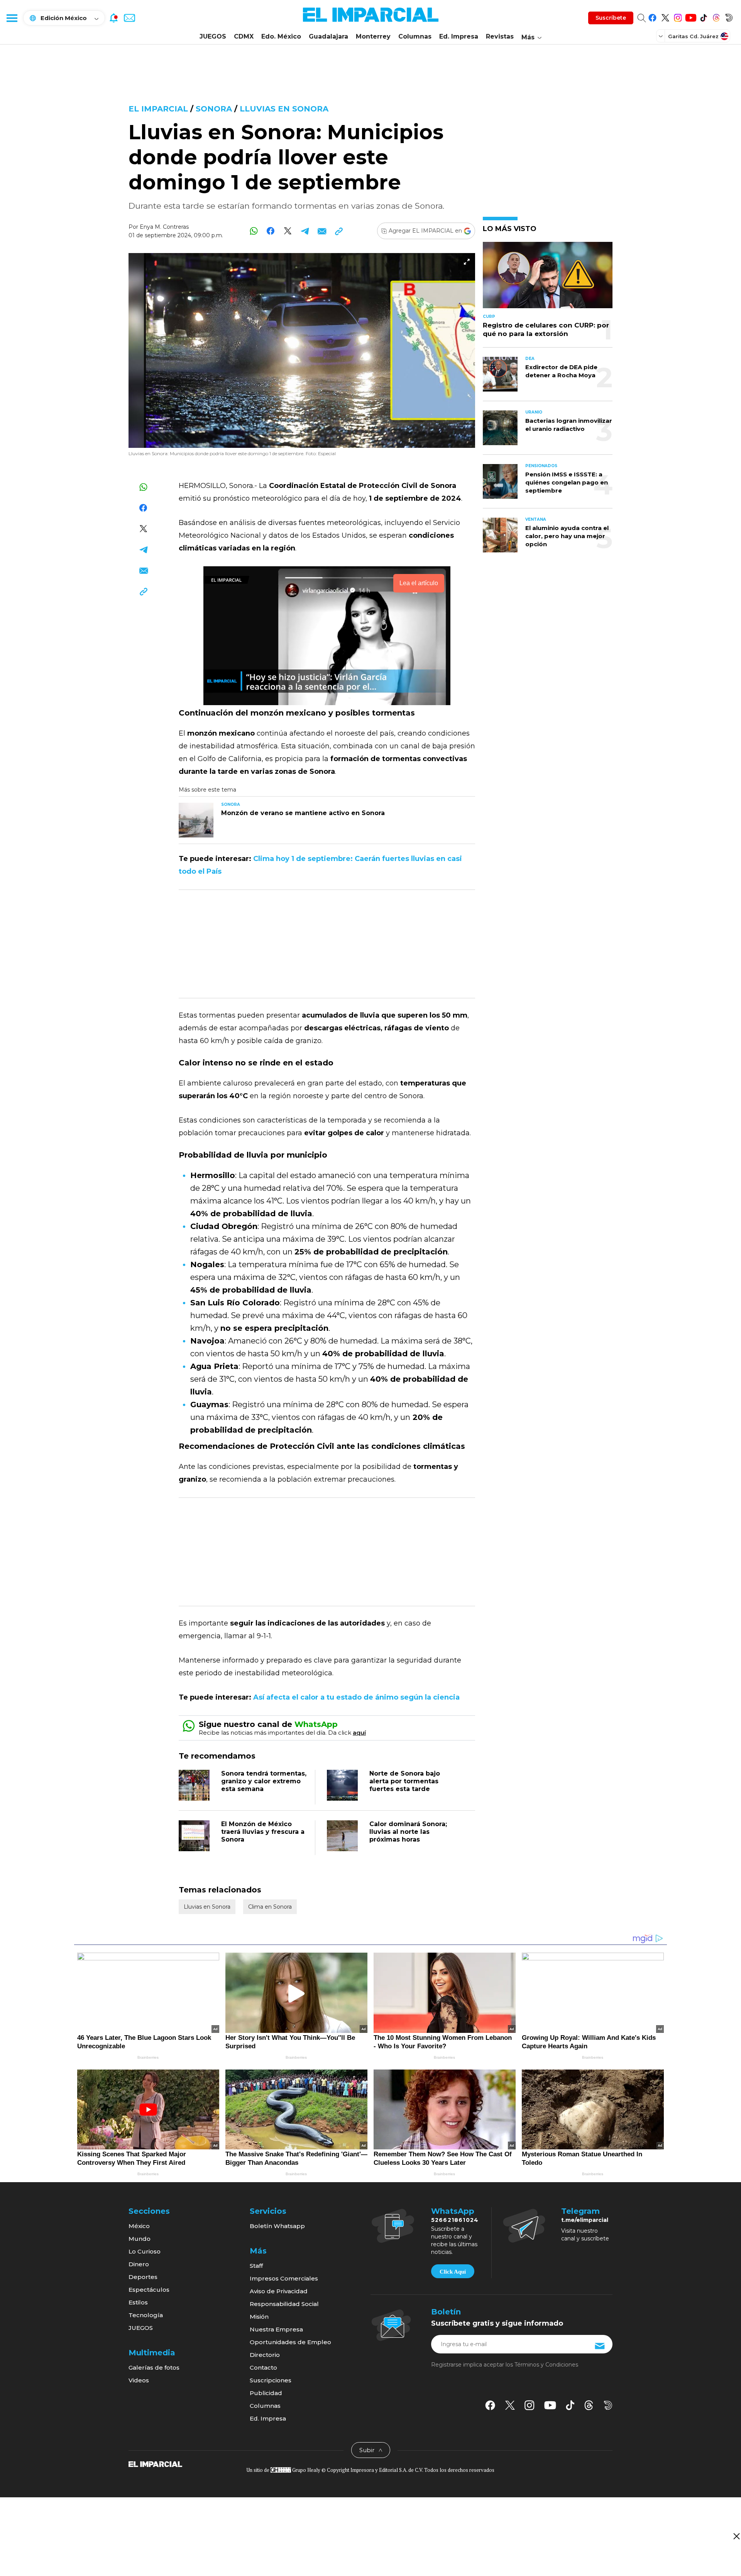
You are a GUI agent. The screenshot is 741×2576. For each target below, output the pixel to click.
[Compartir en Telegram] (305, 231)
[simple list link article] (548, 278)
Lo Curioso (145, 2251)
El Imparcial (158, 109)
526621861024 (455, 2220)
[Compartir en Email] (322, 231)
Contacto (263, 2368)
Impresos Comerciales (284, 2278)
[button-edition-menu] (661, 36)
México (139, 2226)
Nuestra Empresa (276, 2329)
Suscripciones (271, 2380)
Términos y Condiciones (546, 2365)
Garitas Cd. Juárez (693, 36)
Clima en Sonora (270, 1907)
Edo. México (281, 36)
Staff (256, 2266)
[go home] (155, 2463)
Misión (259, 2317)
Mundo (140, 2239)
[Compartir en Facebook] (271, 231)
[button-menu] (12, 18)
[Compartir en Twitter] (288, 231)
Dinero (139, 2264)
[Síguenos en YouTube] (691, 16)
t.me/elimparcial (585, 2220)
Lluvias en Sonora (284, 109)
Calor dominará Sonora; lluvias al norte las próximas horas (408, 1832)
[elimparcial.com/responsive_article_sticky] (736, 2536)
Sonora (214, 109)
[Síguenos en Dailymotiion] (608, 2405)
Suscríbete (611, 18)
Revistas (500, 36)
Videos (139, 2380)
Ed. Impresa (459, 36)
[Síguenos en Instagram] (678, 16)
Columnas (415, 36)
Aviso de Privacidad (279, 2291)
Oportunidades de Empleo (290, 2342)
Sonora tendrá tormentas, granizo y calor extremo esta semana (264, 1781)
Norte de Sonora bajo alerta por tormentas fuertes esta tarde (405, 1781)
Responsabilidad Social (284, 2304)
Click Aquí (453, 2272)
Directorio (265, 2355)
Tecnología (146, 2315)
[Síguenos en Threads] (716, 16)
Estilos (138, 2302)
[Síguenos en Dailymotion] (729, 16)
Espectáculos (149, 2290)
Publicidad (266, 2393)
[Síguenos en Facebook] (652, 16)
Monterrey (373, 36)
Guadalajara (328, 36)
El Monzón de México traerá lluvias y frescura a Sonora (263, 1832)
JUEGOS (213, 36)
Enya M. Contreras (164, 227)
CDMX (244, 36)
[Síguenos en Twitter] (665, 16)
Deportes (143, 2277)
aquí (359, 1733)
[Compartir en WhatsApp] (254, 231)
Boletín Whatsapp (277, 2226)
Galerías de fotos (154, 2368)
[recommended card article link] (196, 820)
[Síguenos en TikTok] (703, 16)
